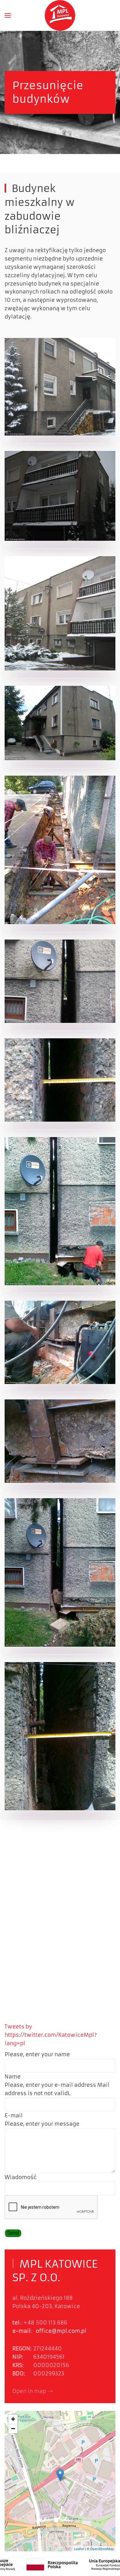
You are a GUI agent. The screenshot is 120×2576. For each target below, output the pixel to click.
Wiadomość (21, 2177)
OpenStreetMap (102, 2549)
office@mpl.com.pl (61, 2331)
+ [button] (13, 2419)
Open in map (29, 2391)
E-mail (14, 2115)
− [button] (13, 2429)
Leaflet (79, 2549)
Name (13, 2077)
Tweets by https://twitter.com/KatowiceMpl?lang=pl (51, 2035)
